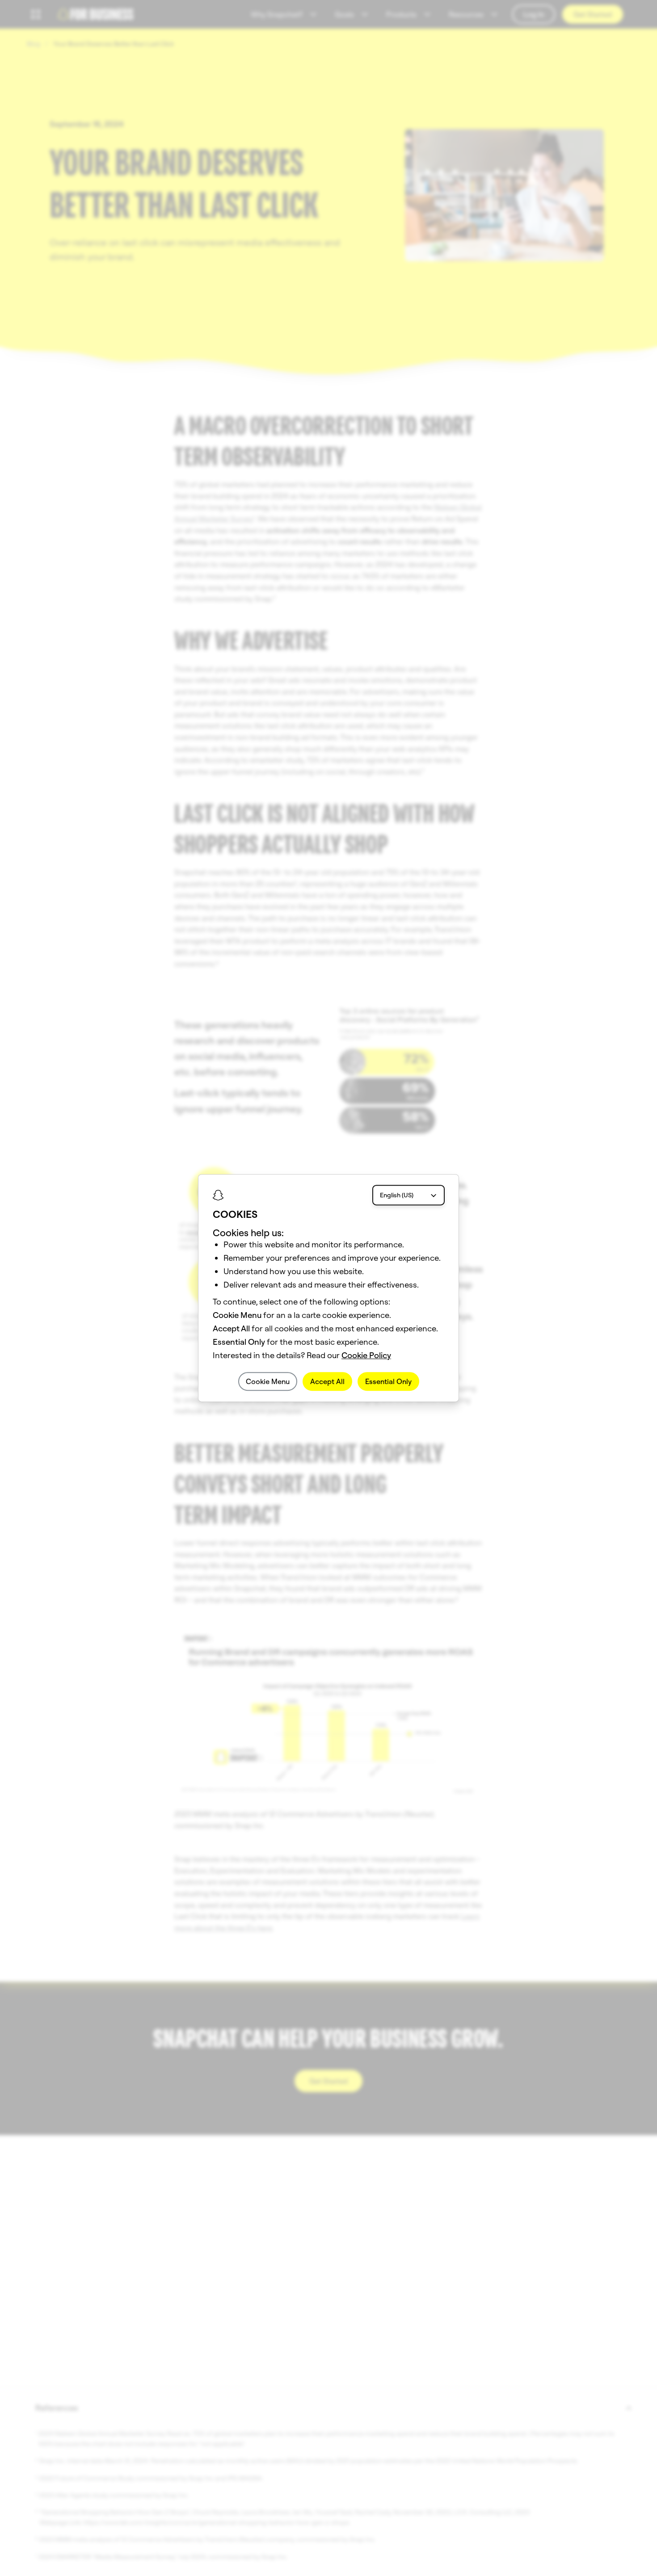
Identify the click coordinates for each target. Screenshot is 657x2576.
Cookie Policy (366, 1355)
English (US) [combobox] (397, 1195)
